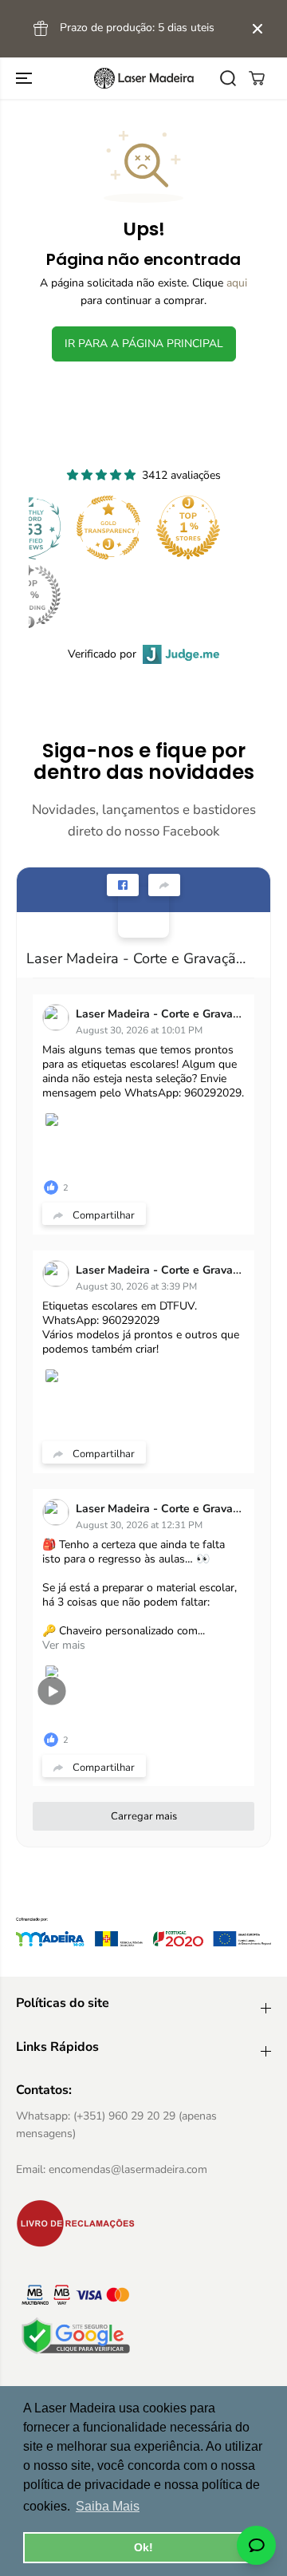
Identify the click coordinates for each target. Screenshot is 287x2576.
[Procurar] (228, 78)
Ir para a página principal (144, 344)
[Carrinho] (257, 78)
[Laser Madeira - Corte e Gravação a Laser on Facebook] (143, 912)
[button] (26, 78)
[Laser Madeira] (144, 78)
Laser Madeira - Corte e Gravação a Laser (137, 958)
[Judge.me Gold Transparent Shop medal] (108, 527)
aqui (237, 283)
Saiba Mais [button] (108, 2506)
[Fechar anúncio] (258, 29)
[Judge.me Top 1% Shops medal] (188, 527)
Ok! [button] (143, 2547)
